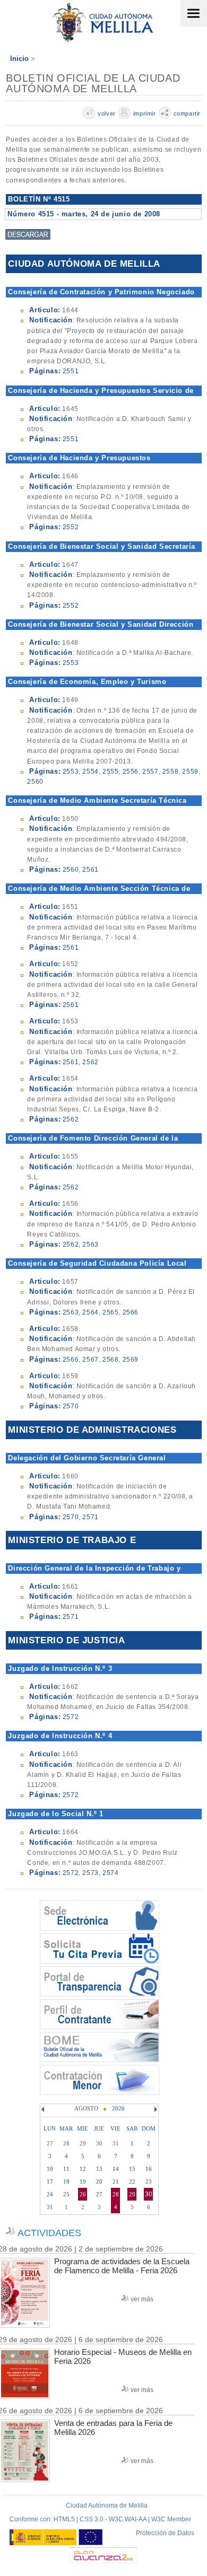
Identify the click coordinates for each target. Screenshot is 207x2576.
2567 (90, 1360)
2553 (71, 663)
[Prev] (44, 2109)
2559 (190, 772)
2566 (131, 1312)
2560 (35, 782)
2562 (90, 1062)
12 (83, 2169)
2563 (90, 1245)
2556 (131, 772)
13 (99, 2169)
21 (116, 2181)
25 (66, 2194)
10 (50, 2169)
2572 (71, 1717)
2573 (90, 1873)
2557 (150, 772)
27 (99, 2194)
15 (132, 2169)
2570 (71, 1406)
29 (132, 2194)
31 (50, 2207)
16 (149, 2169)
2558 (170, 772)
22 (132, 2181)
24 (50, 2194)
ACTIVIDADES (49, 2233)
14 (116, 2169)
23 (149, 2181)
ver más (142, 2299)
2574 (110, 1873)
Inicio (19, 59)
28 (116, 2194)
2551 (71, 371)
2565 (110, 1312)
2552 (71, 527)
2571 (90, 1517)
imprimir (145, 113)
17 (50, 2181)
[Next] (154, 2109)
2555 (110, 772)
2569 (131, 1360)
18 (66, 2181)
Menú (194, 13)
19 (83, 2181)
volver (107, 113)
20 (99, 2181)
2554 (90, 772)
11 (66, 2169)
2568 (110, 1360)
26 (83, 2194)
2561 (90, 870)
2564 (90, 1312)
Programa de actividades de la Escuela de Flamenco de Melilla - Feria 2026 (122, 2266)
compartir (187, 113)
